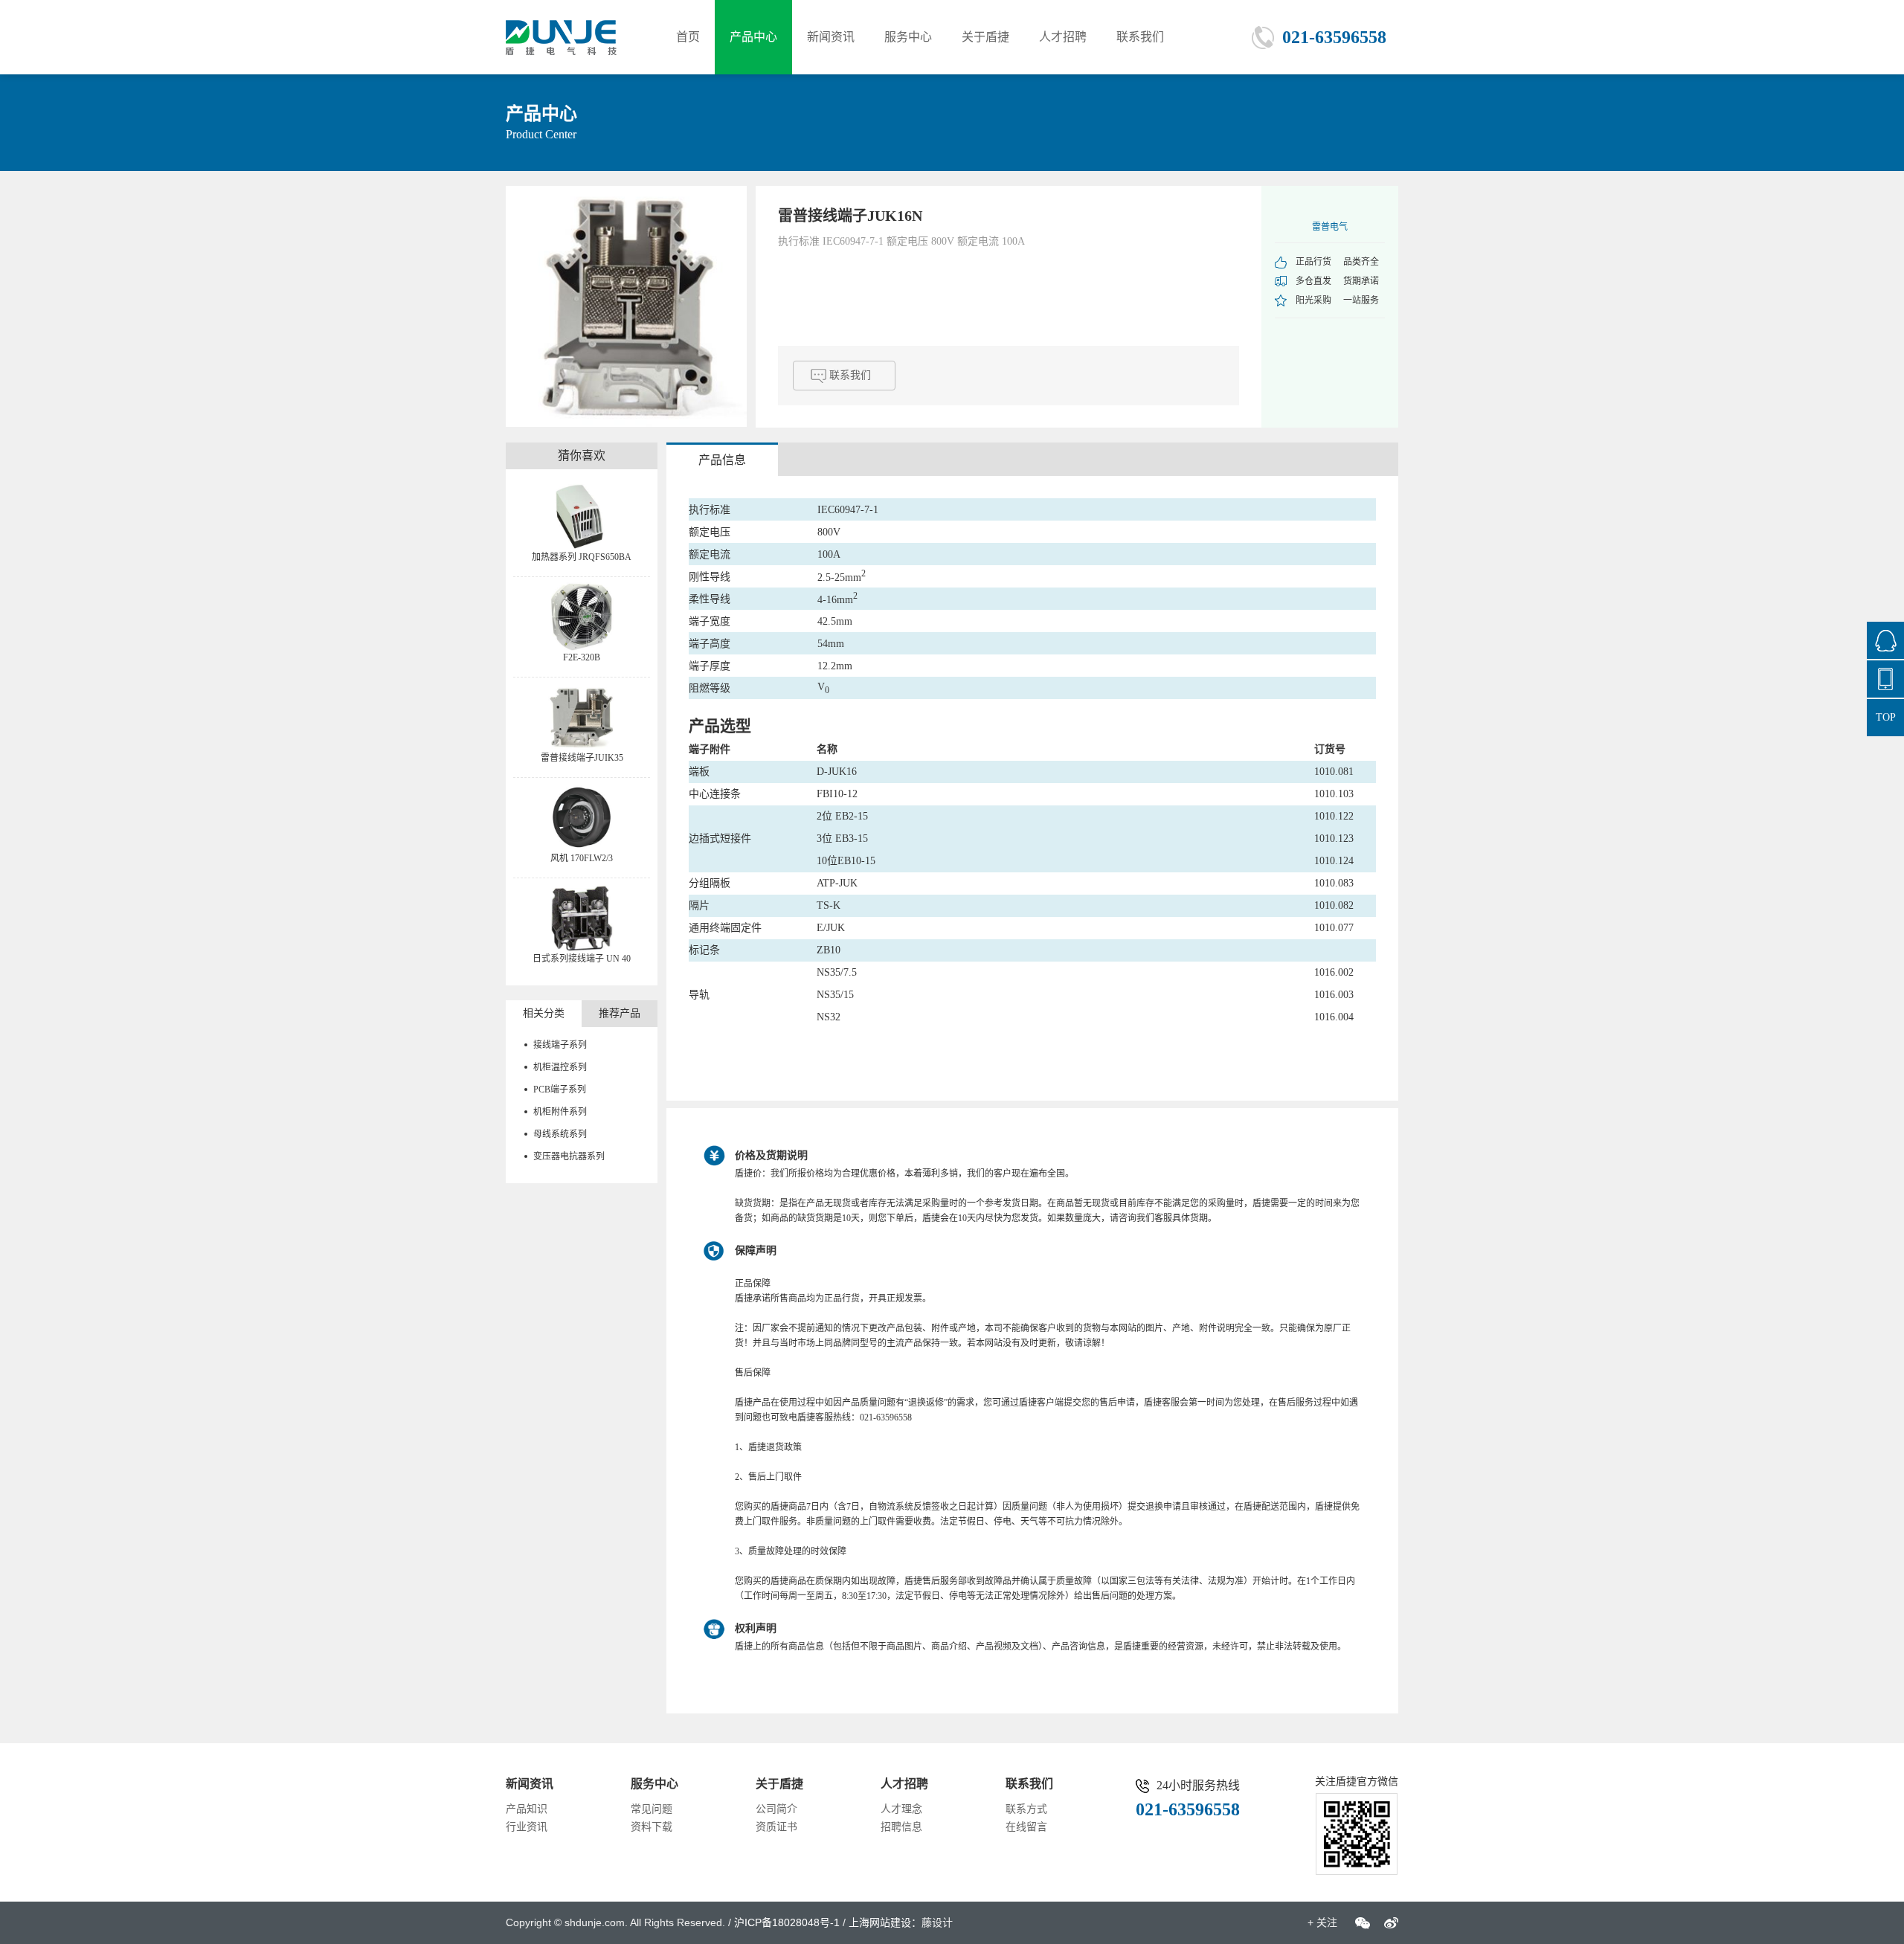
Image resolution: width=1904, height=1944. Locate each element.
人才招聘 (1063, 37)
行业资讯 (527, 1827)
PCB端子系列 (560, 1090)
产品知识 (527, 1809)
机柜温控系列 (560, 1067)
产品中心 (753, 37)
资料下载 (652, 1827)
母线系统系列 (560, 1134)
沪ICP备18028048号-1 (787, 1922)
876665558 (1885, 640)
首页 (688, 37)
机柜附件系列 (560, 1112)
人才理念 (901, 1809)
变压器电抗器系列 (569, 1156)
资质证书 (776, 1827)
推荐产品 (620, 1013)
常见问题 (652, 1809)
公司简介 (776, 1809)
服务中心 (908, 37)
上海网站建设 (880, 1922)
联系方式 (1026, 1809)
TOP (1886, 717)
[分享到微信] (1363, 1923)
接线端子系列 (560, 1045)
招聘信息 (901, 1827)
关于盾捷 (985, 37)
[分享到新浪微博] (1391, 1923)
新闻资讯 (831, 37)
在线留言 (1026, 1827)
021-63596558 (1334, 37)
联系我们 (1140, 37)
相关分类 (544, 1013)
